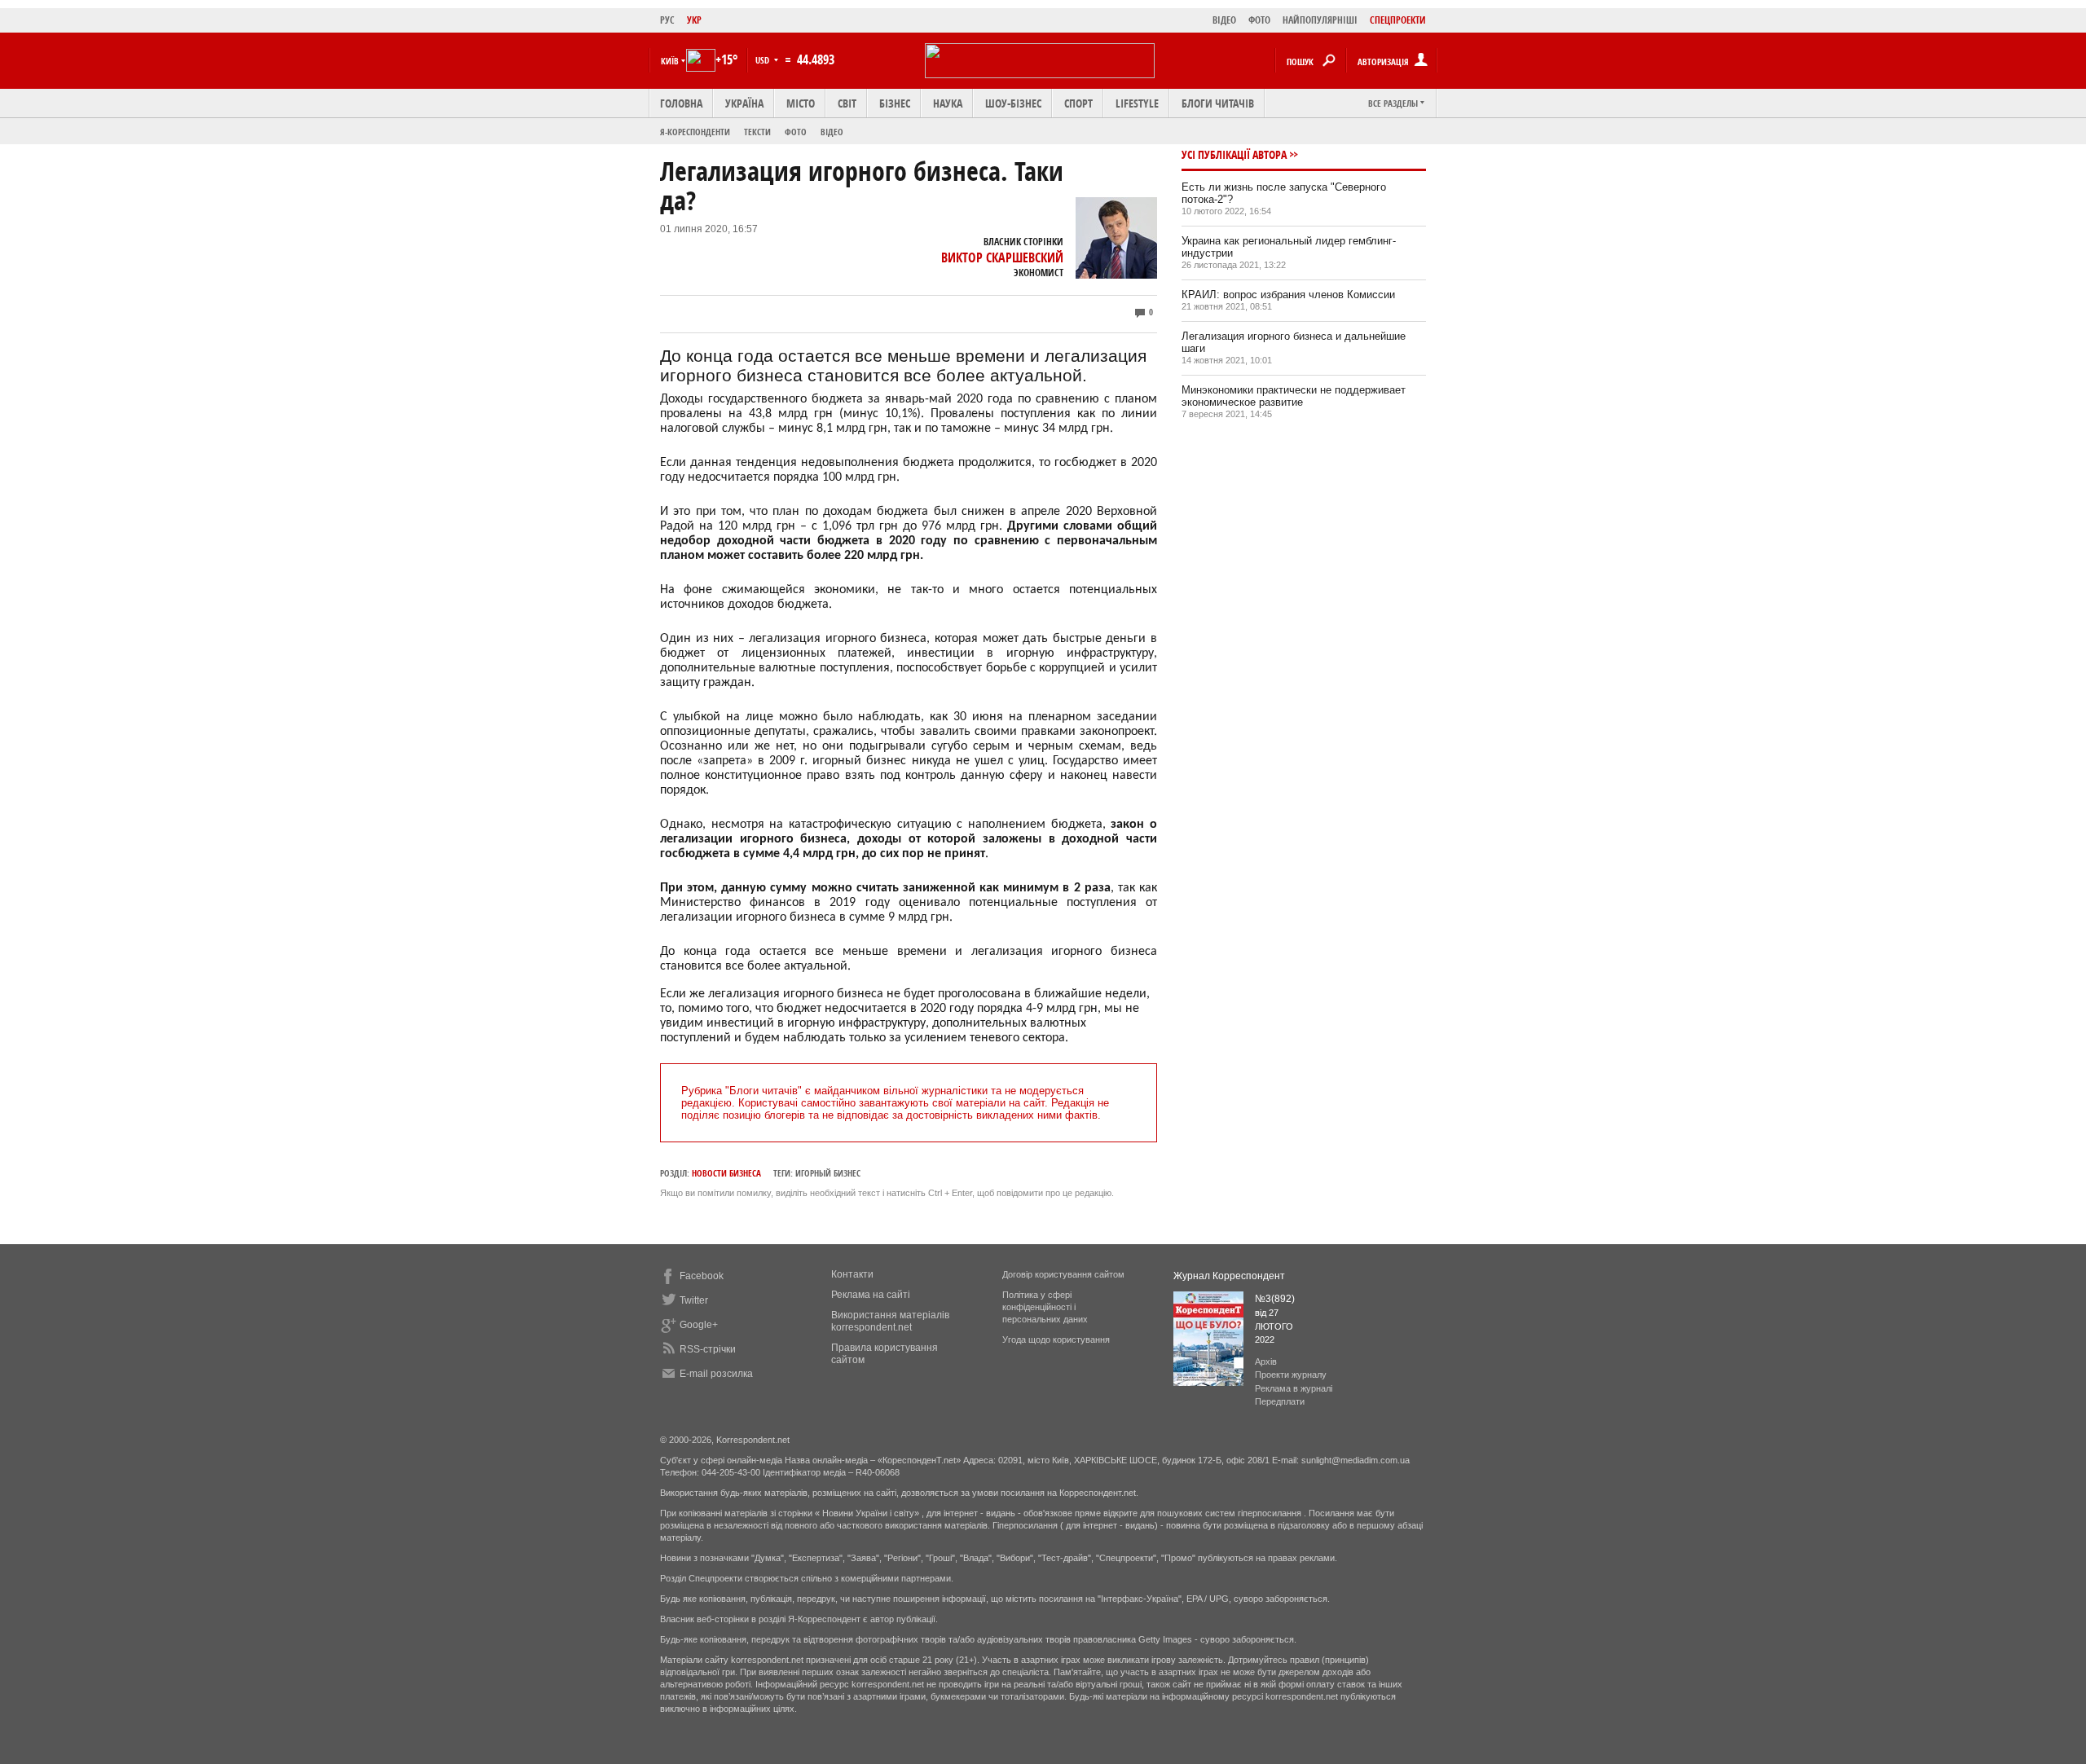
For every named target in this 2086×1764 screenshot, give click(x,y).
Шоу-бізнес (1013, 103)
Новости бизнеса (726, 1173)
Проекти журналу (1291, 1375)
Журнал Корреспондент (1229, 1276)
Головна (681, 103)
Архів (1266, 1361)
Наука (948, 103)
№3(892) (1275, 1299)
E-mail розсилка (716, 1374)
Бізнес (895, 103)
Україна (744, 103)
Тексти (757, 132)
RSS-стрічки (708, 1349)
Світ (847, 103)
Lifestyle (1137, 103)
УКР (694, 20)
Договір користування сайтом (1063, 1274)
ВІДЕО (1224, 20)
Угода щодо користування (1056, 1339)
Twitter (694, 1300)
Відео (832, 132)
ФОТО (1259, 20)
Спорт (1078, 103)
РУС (667, 20)
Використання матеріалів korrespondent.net (890, 1321)
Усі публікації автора (1234, 154)
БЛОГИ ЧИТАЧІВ (1218, 103)
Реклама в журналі (1294, 1388)
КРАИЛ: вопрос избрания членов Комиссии (1288, 295)
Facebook (702, 1276)
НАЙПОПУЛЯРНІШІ (1320, 20)
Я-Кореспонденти (695, 132)
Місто (801, 103)
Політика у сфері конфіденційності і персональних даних (1045, 1307)
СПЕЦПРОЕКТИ (1398, 20)
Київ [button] (670, 61)
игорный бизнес (828, 1173)
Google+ (699, 1325)
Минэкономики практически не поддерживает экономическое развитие (1294, 396)
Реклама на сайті (871, 1295)
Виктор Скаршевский (1002, 257)
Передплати (1280, 1401)
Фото (796, 132)
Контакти (852, 1274)
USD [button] (764, 60)
